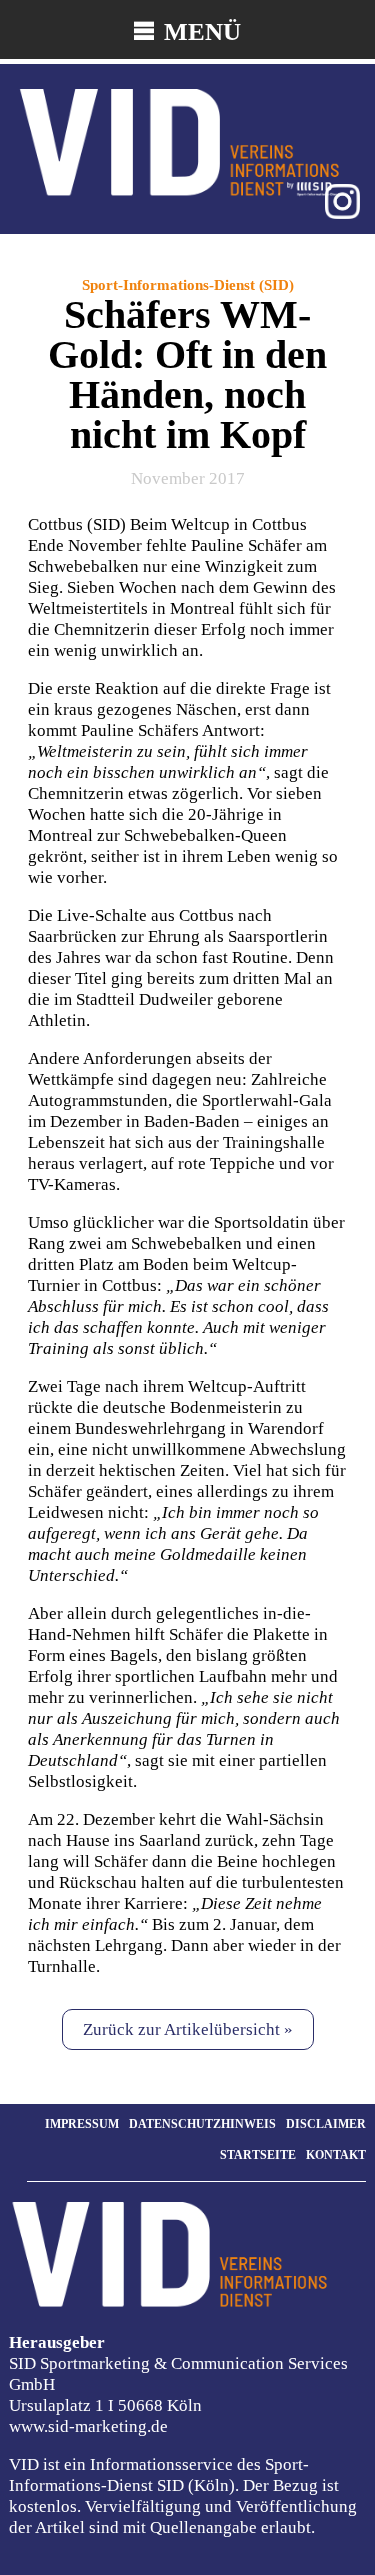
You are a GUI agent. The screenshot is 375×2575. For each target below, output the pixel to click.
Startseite (258, 2155)
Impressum (82, 2124)
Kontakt (336, 2155)
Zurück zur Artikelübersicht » (188, 2029)
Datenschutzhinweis (202, 2124)
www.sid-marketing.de (88, 2426)
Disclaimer (326, 2124)
